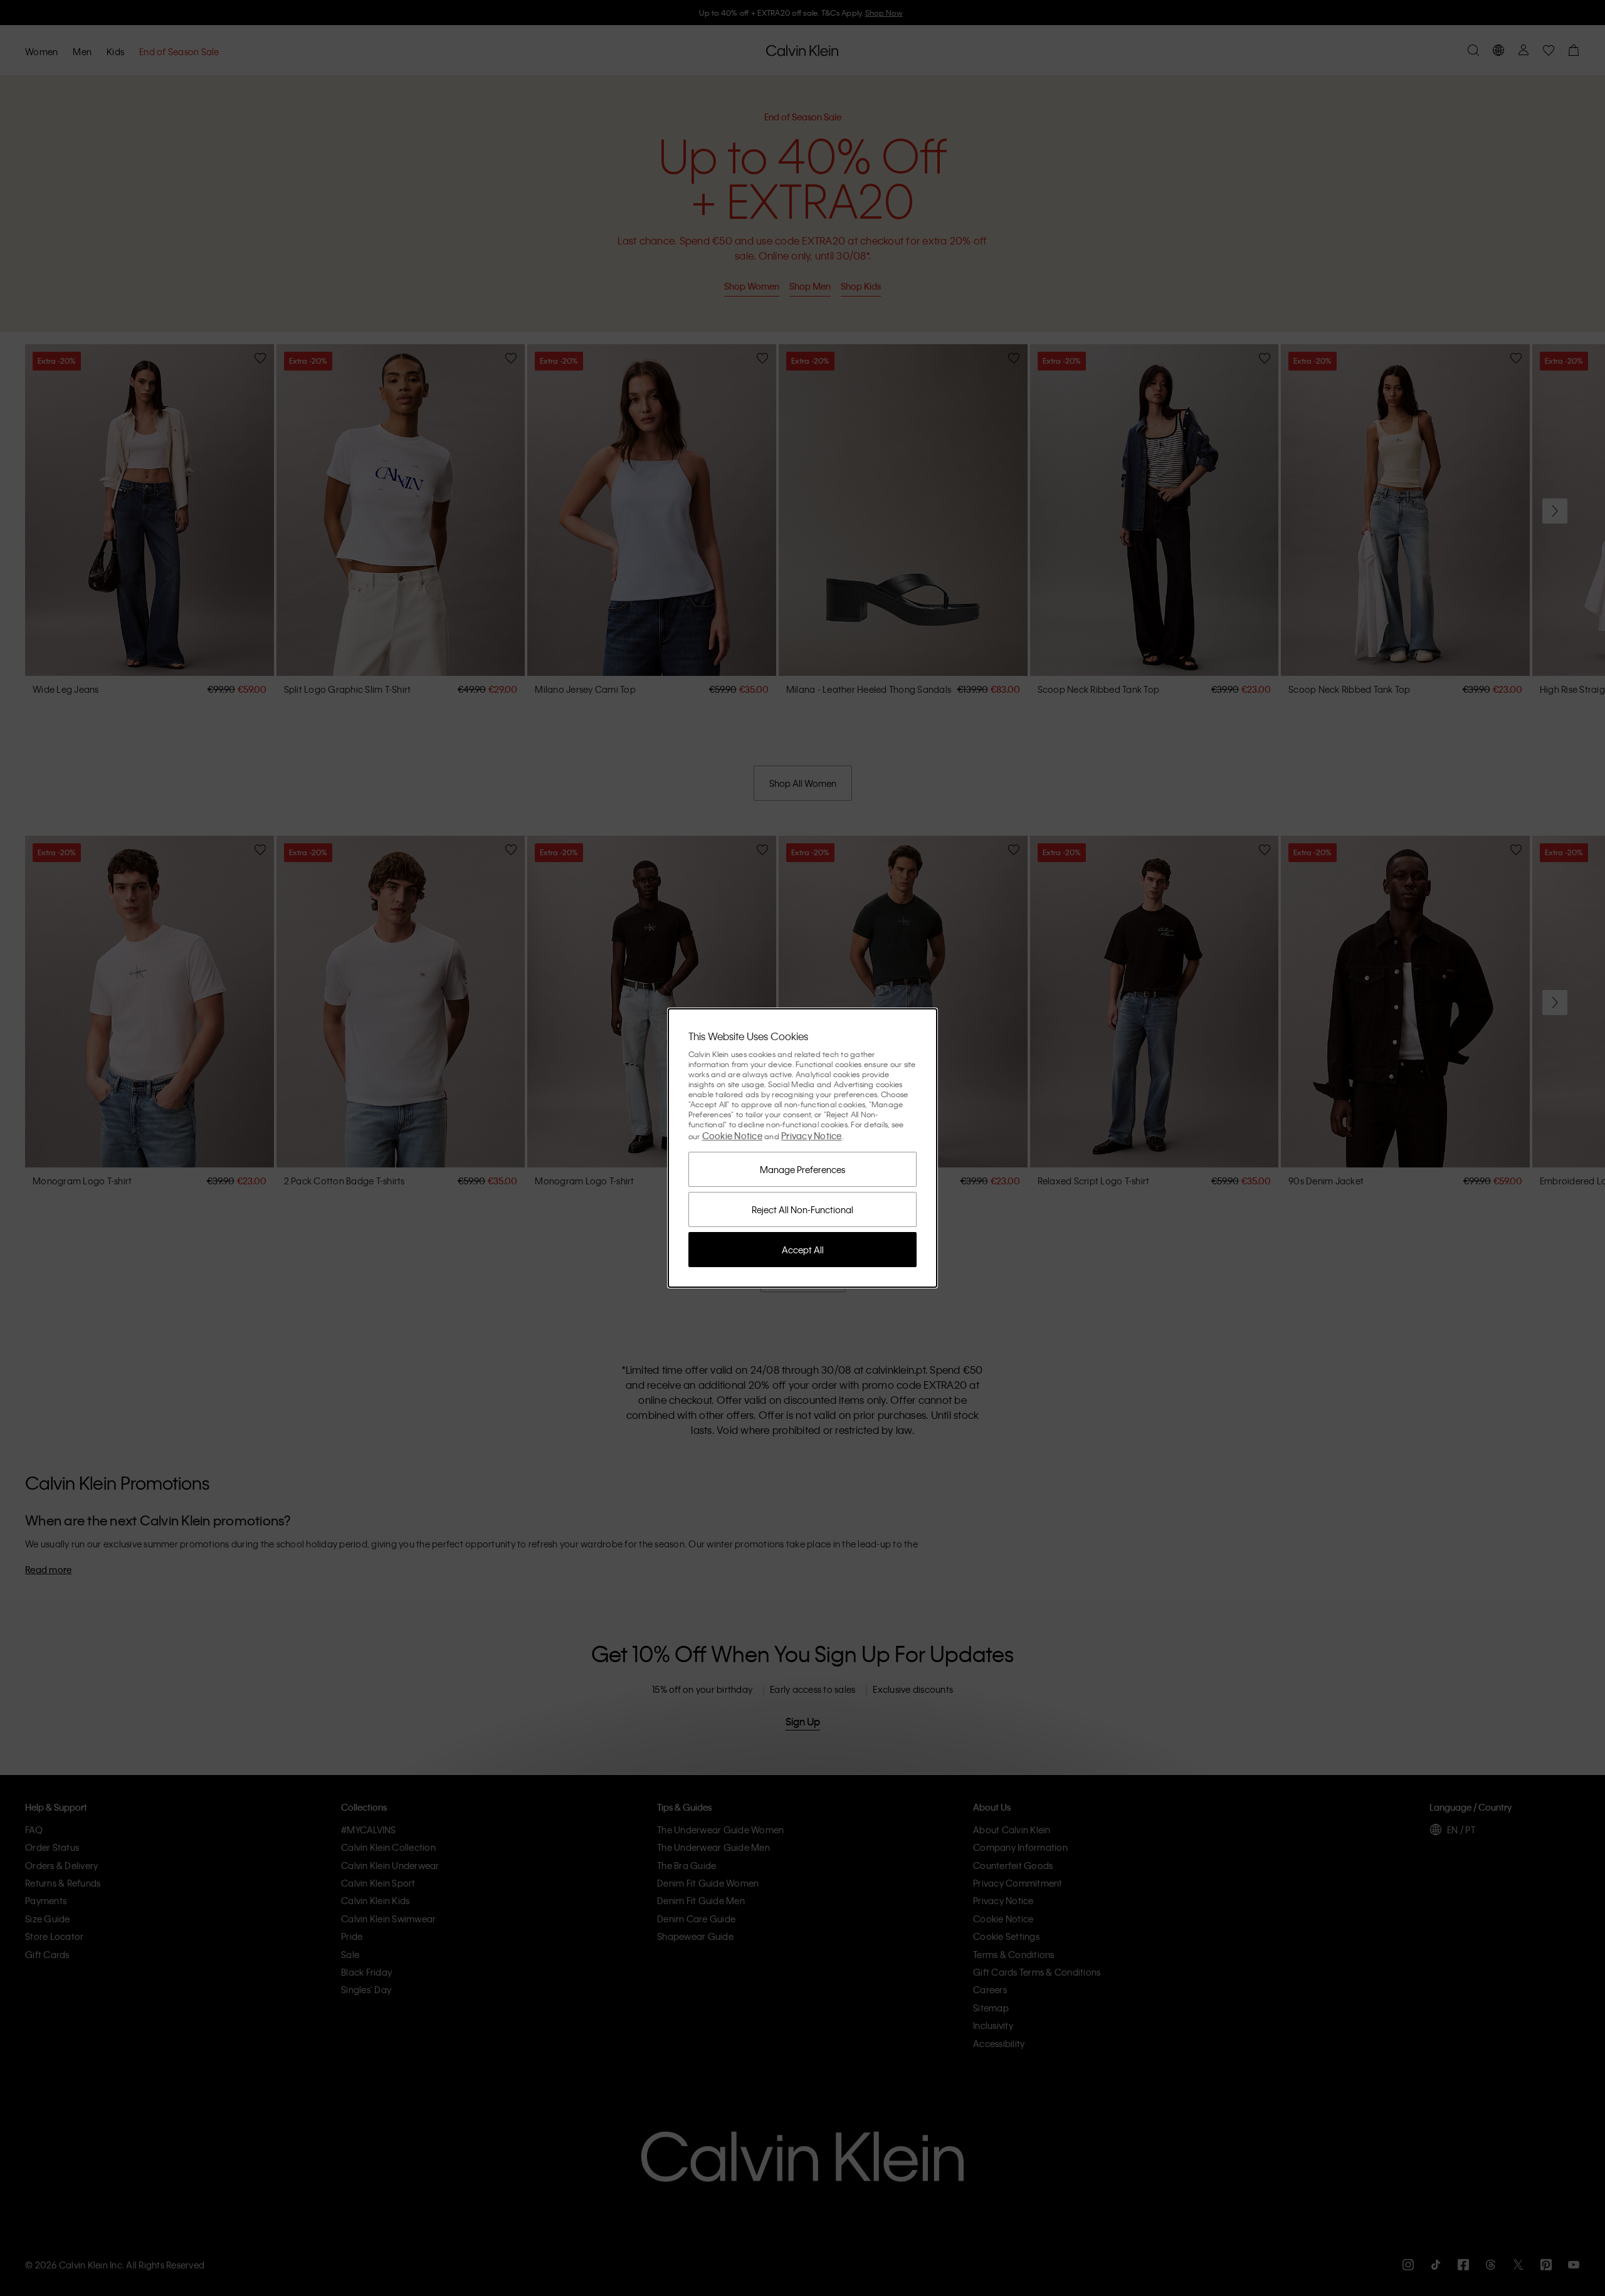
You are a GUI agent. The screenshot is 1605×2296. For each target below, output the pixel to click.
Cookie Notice (732, 1135)
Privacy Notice (812, 1135)
